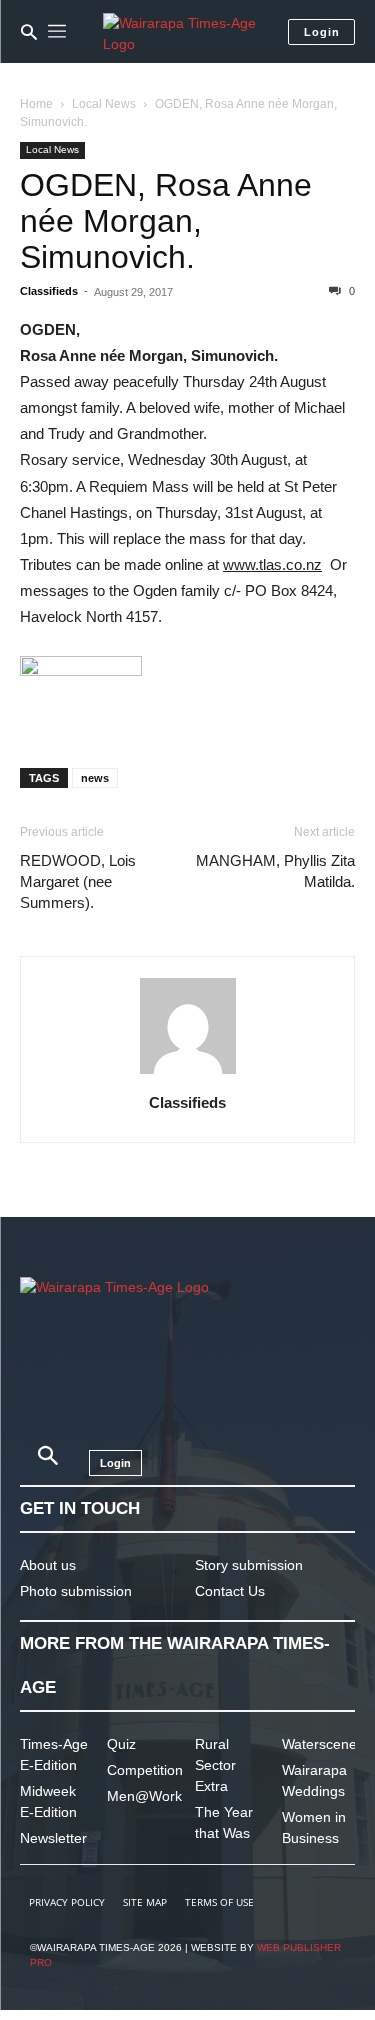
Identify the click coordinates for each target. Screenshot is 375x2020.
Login (322, 32)
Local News (104, 104)
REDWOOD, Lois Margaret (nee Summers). (78, 881)
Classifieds (49, 291)
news (95, 778)
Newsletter (53, 1838)
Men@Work (144, 1796)
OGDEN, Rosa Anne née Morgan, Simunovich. (166, 221)
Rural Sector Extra (215, 1765)
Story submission (249, 1565)
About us (48, 1565)
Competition (145, 1770)
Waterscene (319, 1744)
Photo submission (76, 1591)
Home (36, 104)
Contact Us (230, 1591)
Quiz (121, 1744)
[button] (29, 32)
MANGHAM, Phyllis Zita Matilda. (275, 871)
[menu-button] (57, 32)
